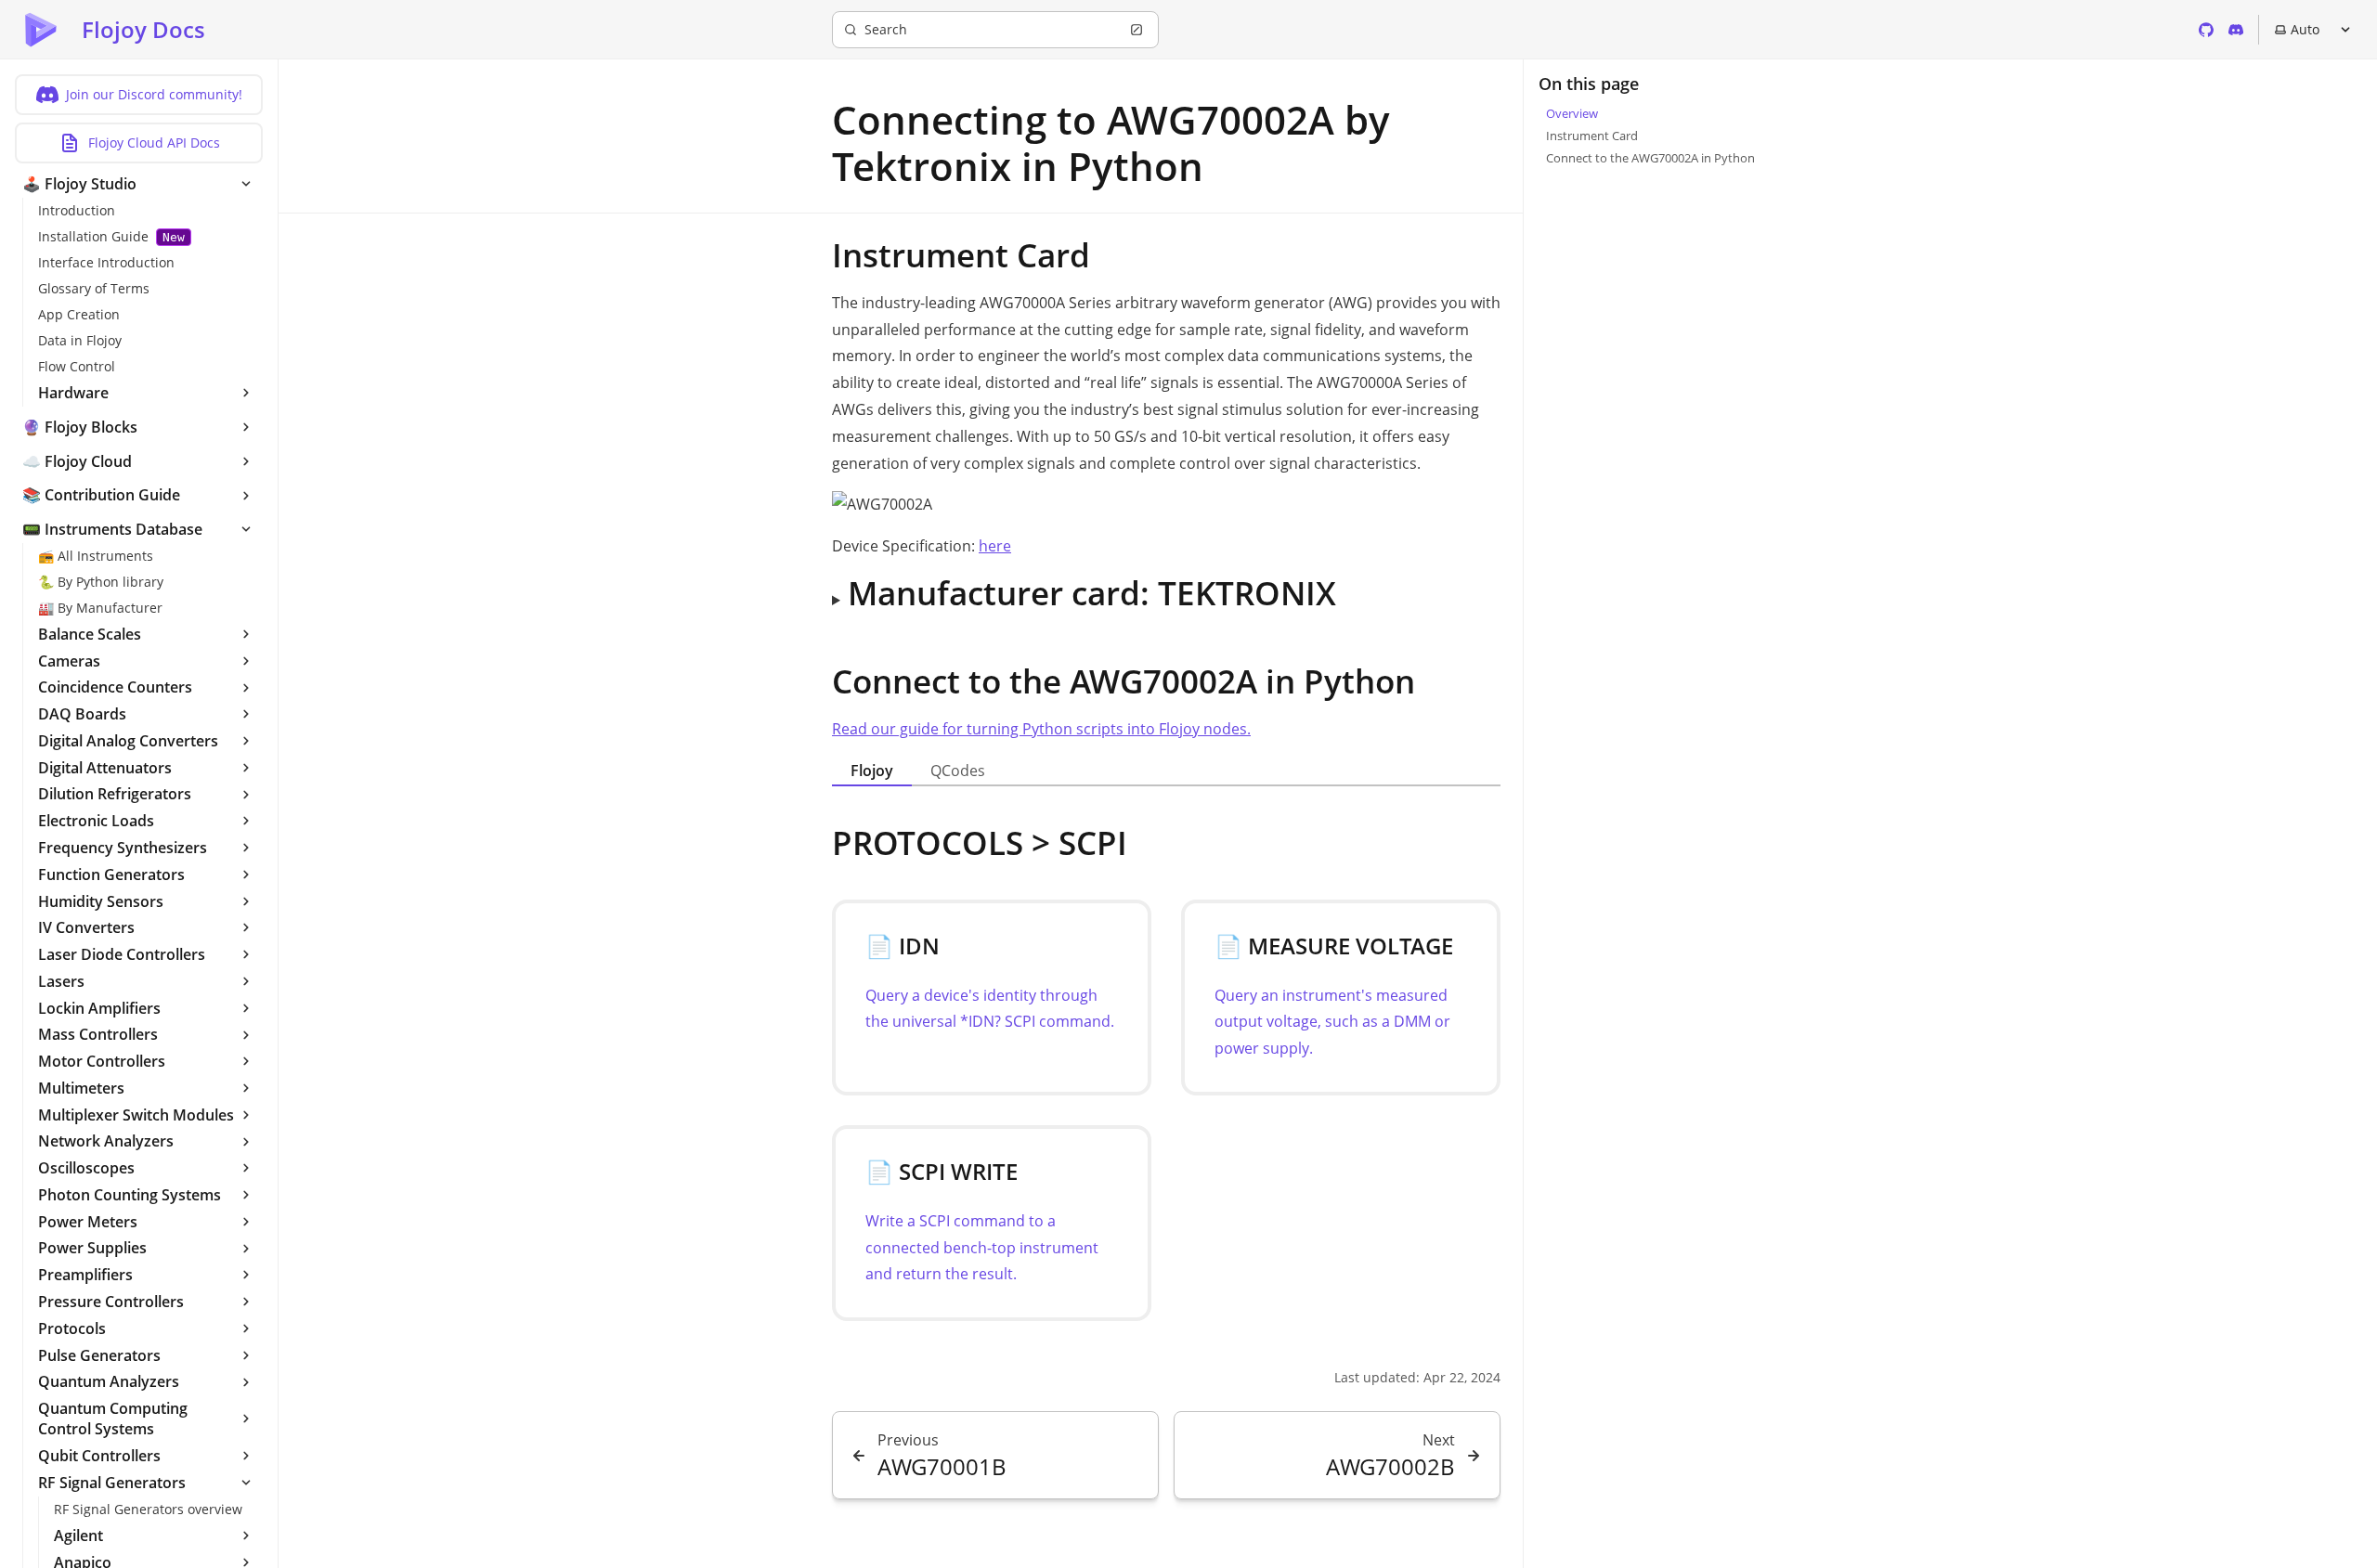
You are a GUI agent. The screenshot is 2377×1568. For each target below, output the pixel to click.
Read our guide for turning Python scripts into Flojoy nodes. (1041, 729)
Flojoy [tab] (872, 771)
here (995, 546)
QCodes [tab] (958, 771)
